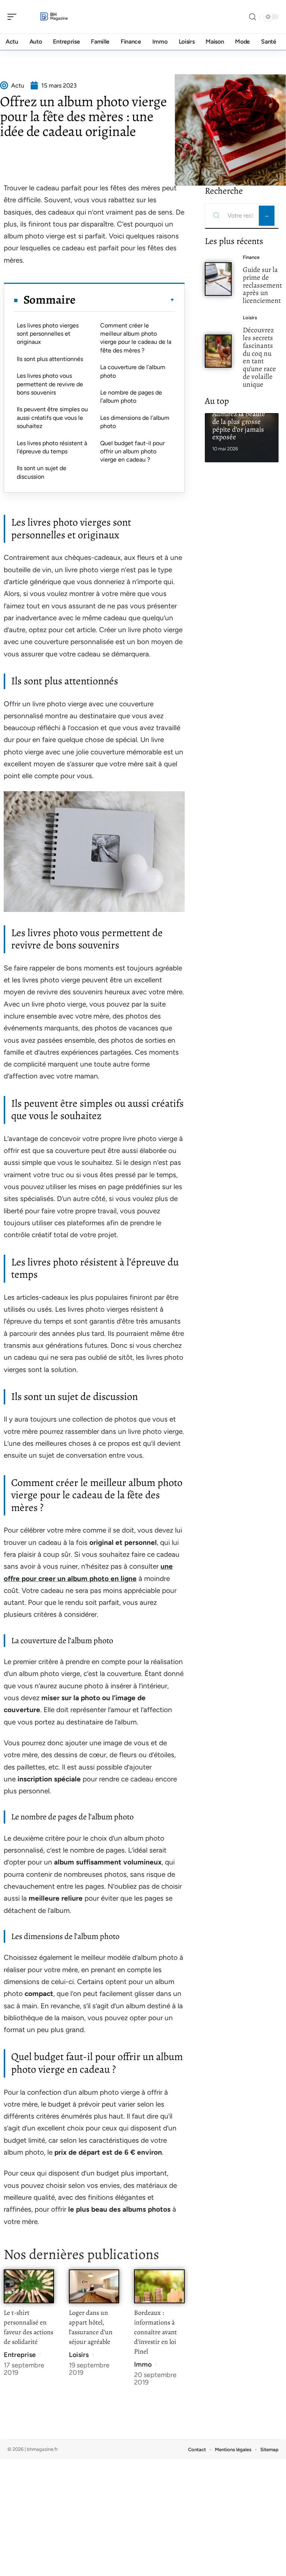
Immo (143, 2364)
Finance (251, 257)
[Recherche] (252, 17)
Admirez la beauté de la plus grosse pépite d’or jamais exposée (239, 425)
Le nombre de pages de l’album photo (131, 397)
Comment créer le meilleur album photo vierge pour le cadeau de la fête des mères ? (136, 338)
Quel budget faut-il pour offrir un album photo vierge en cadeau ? (132, 451)
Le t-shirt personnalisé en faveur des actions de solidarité (28, 2327)
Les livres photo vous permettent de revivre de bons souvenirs (50, 384)
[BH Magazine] (54, 17)
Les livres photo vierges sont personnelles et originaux (48, 334)
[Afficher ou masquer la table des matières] (125, 300)
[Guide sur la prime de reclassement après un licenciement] (218, 279)
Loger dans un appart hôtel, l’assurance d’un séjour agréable (91, 2327)
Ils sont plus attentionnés (50, 359)
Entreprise (20, 2355)
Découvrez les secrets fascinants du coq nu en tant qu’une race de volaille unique (259, 357)
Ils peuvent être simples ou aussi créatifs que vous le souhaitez (52, 418)
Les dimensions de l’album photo (135, 422)
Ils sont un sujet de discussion (42, 472)
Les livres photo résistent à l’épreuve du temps (52, 447)
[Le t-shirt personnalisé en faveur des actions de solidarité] (29, 2286)
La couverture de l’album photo (133, 371)
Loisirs (79, 2355)
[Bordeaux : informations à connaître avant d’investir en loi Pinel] (159, 2286)
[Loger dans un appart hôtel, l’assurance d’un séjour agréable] (94, 2286)
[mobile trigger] (14, 17)
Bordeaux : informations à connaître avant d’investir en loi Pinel (155, 2332)
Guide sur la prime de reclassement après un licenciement (262, 285)
